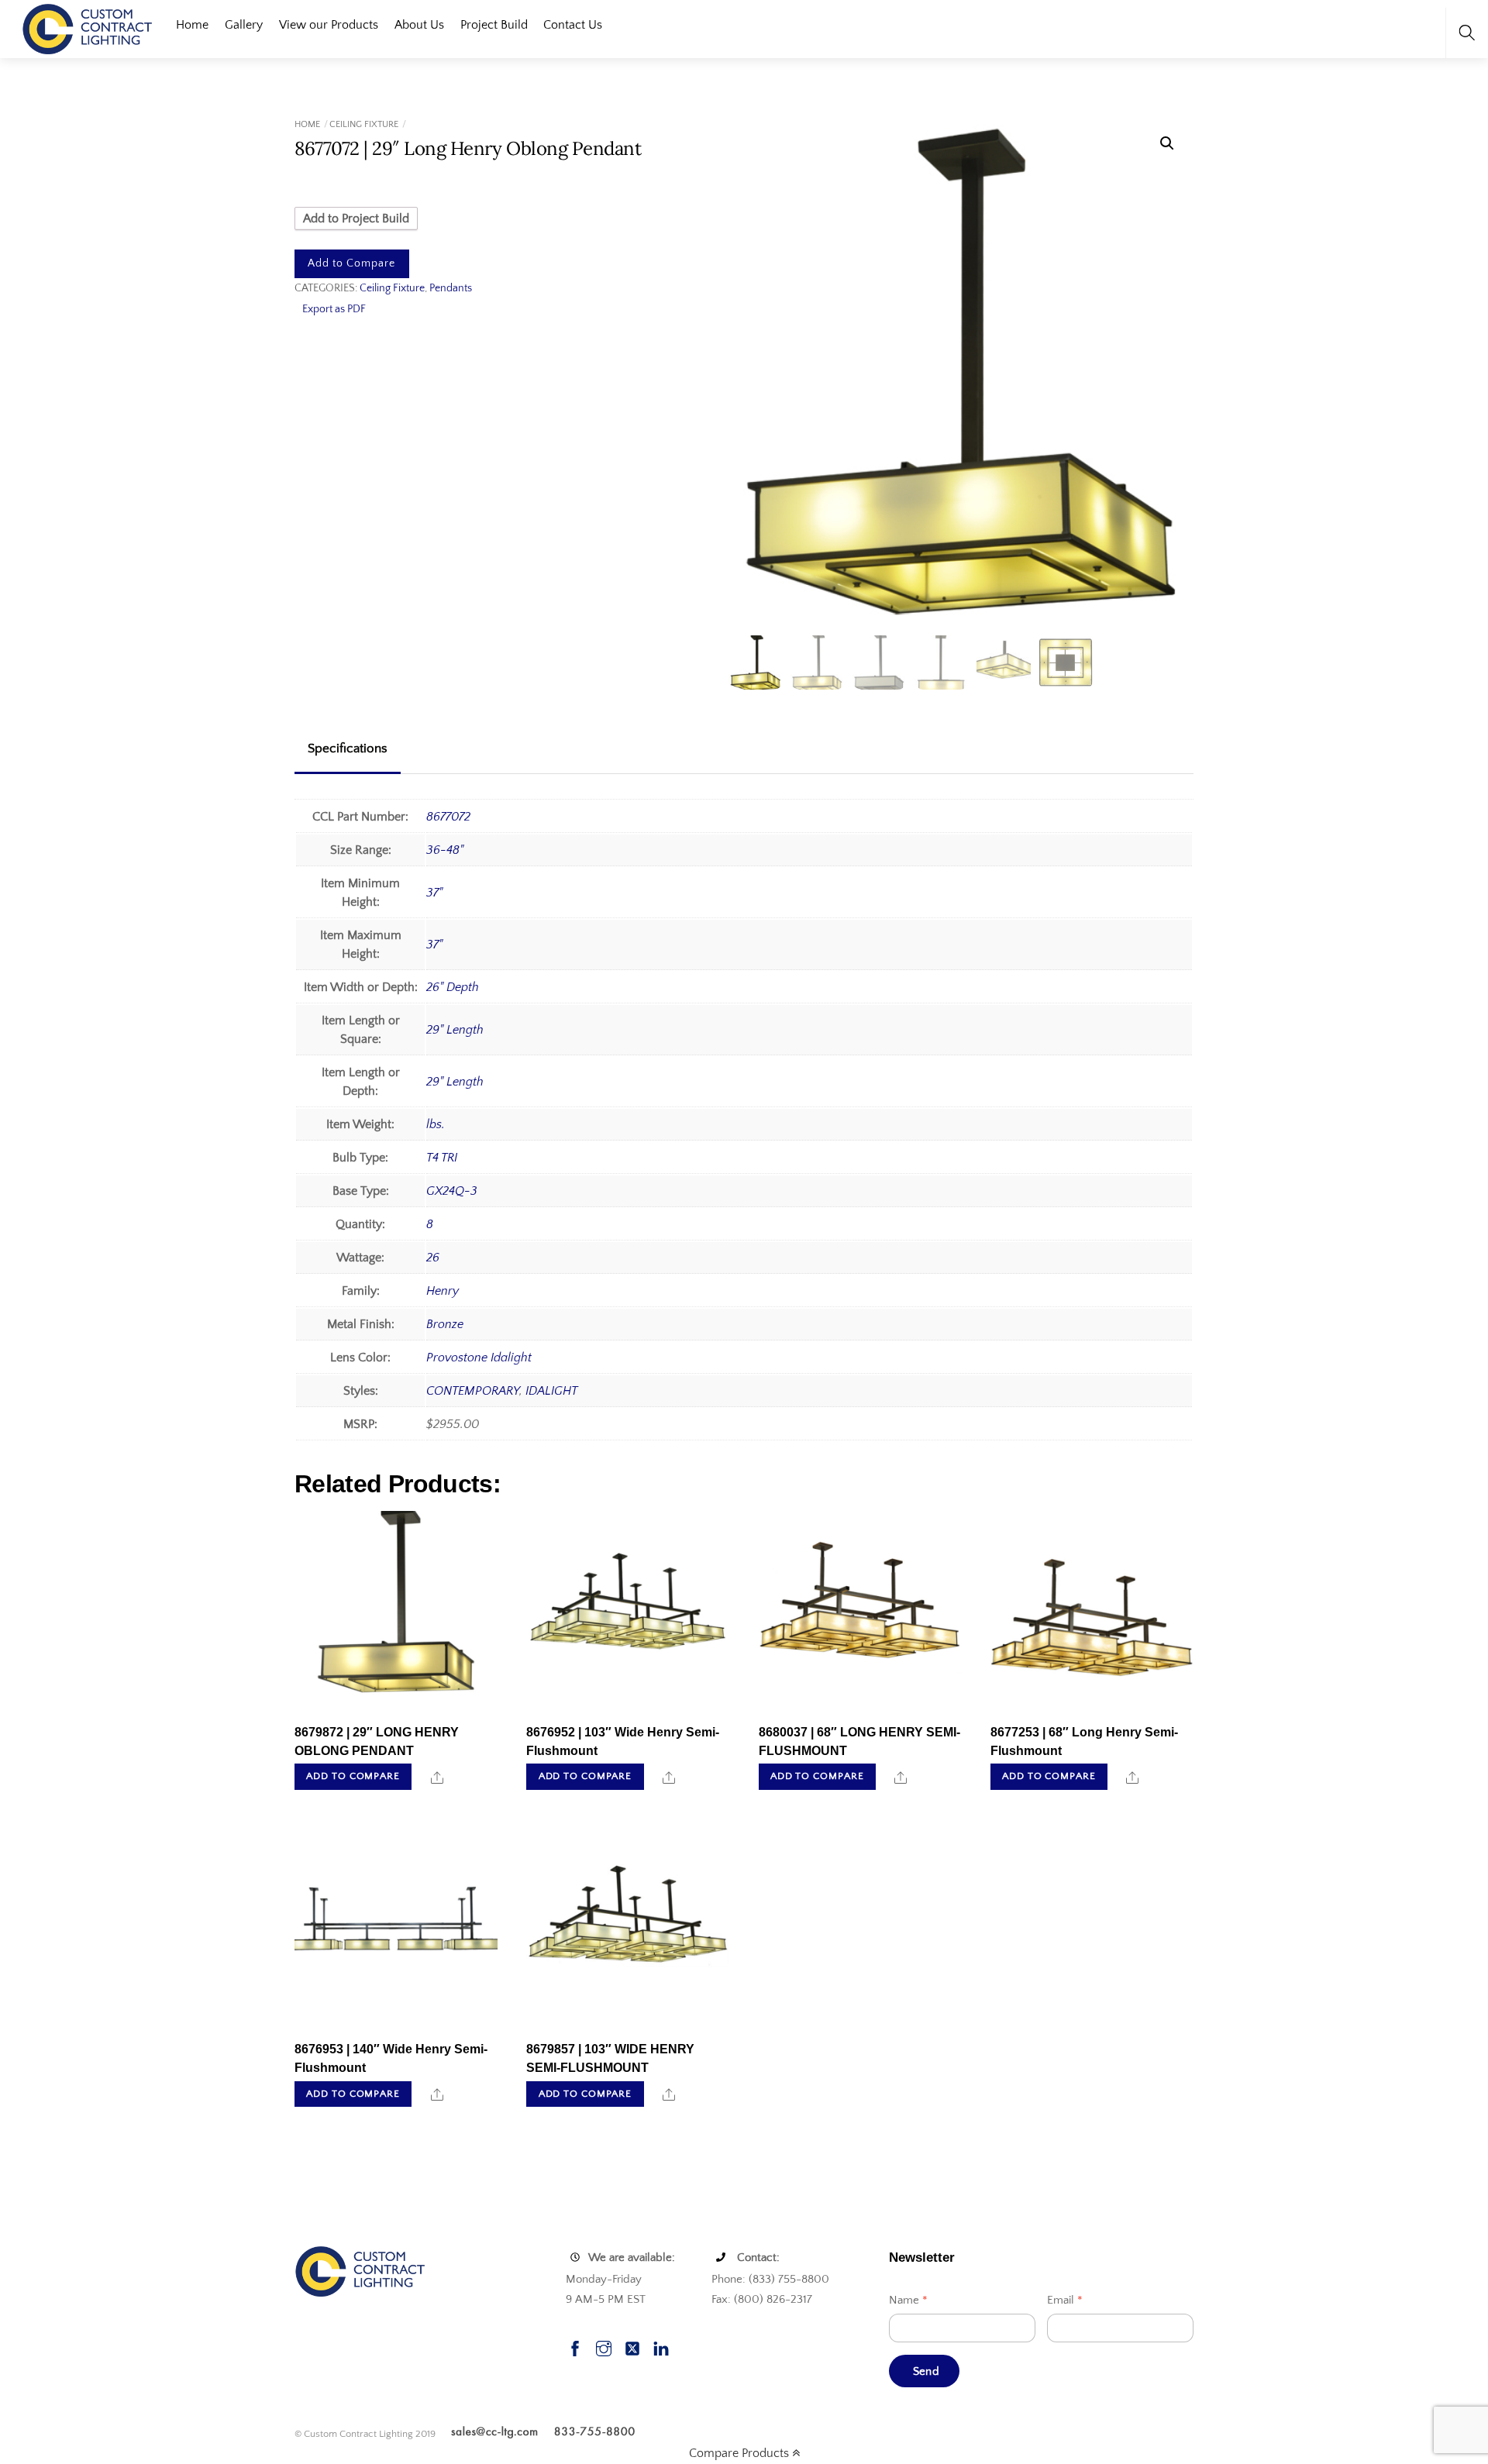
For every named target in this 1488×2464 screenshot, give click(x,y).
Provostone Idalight (479, 1358)
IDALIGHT (551, 1391)
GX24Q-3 (452, 1191)
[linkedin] (661, 2347)
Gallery (244, 25)
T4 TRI (442, 1158)
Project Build (494, 25)
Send (926, 2371)
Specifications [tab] (348, 748)
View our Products (329, 25)
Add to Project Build (356, 219)
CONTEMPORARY (473, 1391)
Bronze (445, 1324)
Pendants (451, 288)
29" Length (455, 1030)
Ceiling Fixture (364, 124)
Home (192, 25)
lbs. (436, 1124)
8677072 (448, 817)
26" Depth (453, 987)
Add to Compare (351, 263)
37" (434, 893)
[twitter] (632, 2347)
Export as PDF (334, 309)
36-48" (445, 850)
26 (433, 1258)
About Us (419, 25)
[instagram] (604, 2347)
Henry (443, 1291)
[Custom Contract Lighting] (88, 28)
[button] (1167, 143)
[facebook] (575, 2347)
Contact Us (573, 25)
